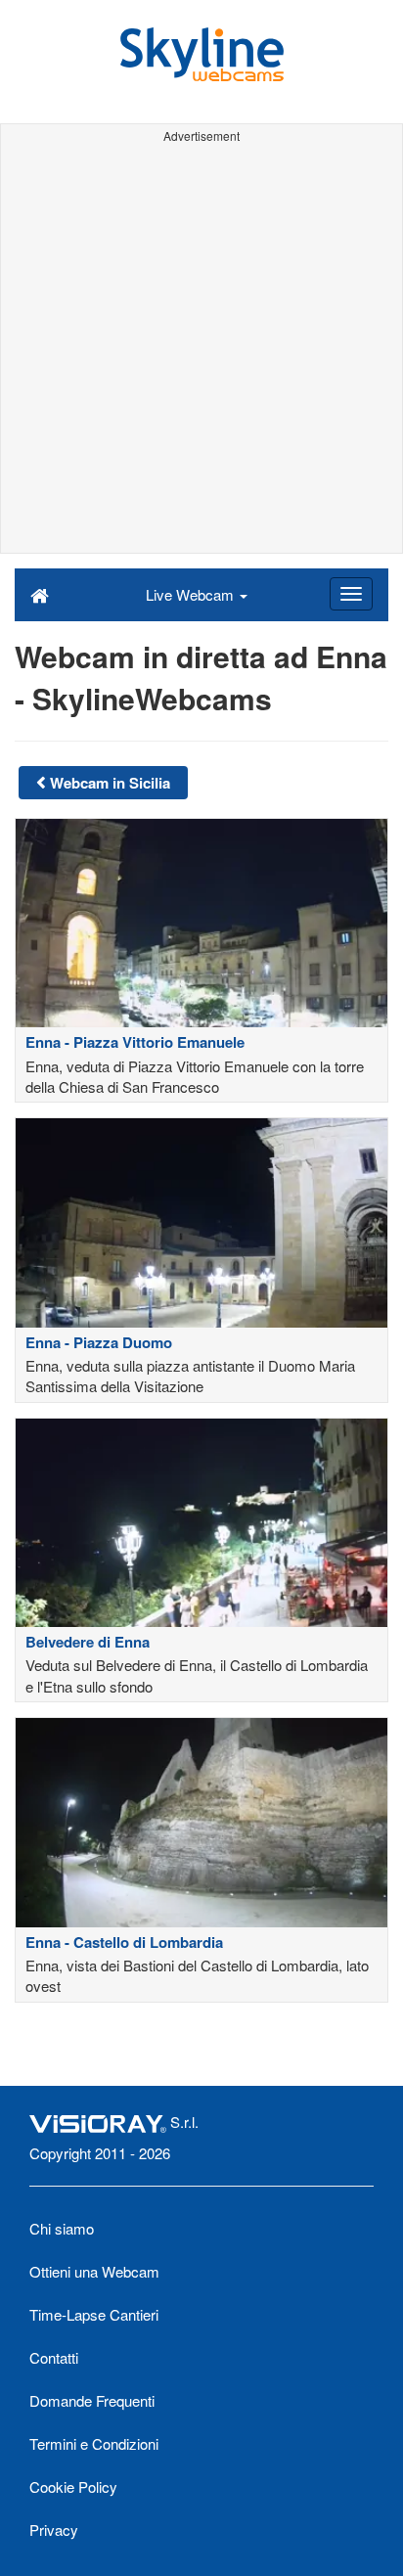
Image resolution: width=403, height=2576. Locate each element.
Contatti (54, 2357)
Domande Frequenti (92, 2400)
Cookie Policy (73, 2486)
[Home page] (40, 594)
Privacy (54, 2530)
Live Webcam (192, 594)
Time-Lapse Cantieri (94, 2314)
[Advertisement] (201, 351)
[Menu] (351, 594)
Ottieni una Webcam (94, 2271)
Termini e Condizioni (94, 2443)
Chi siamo (62, 2228)
